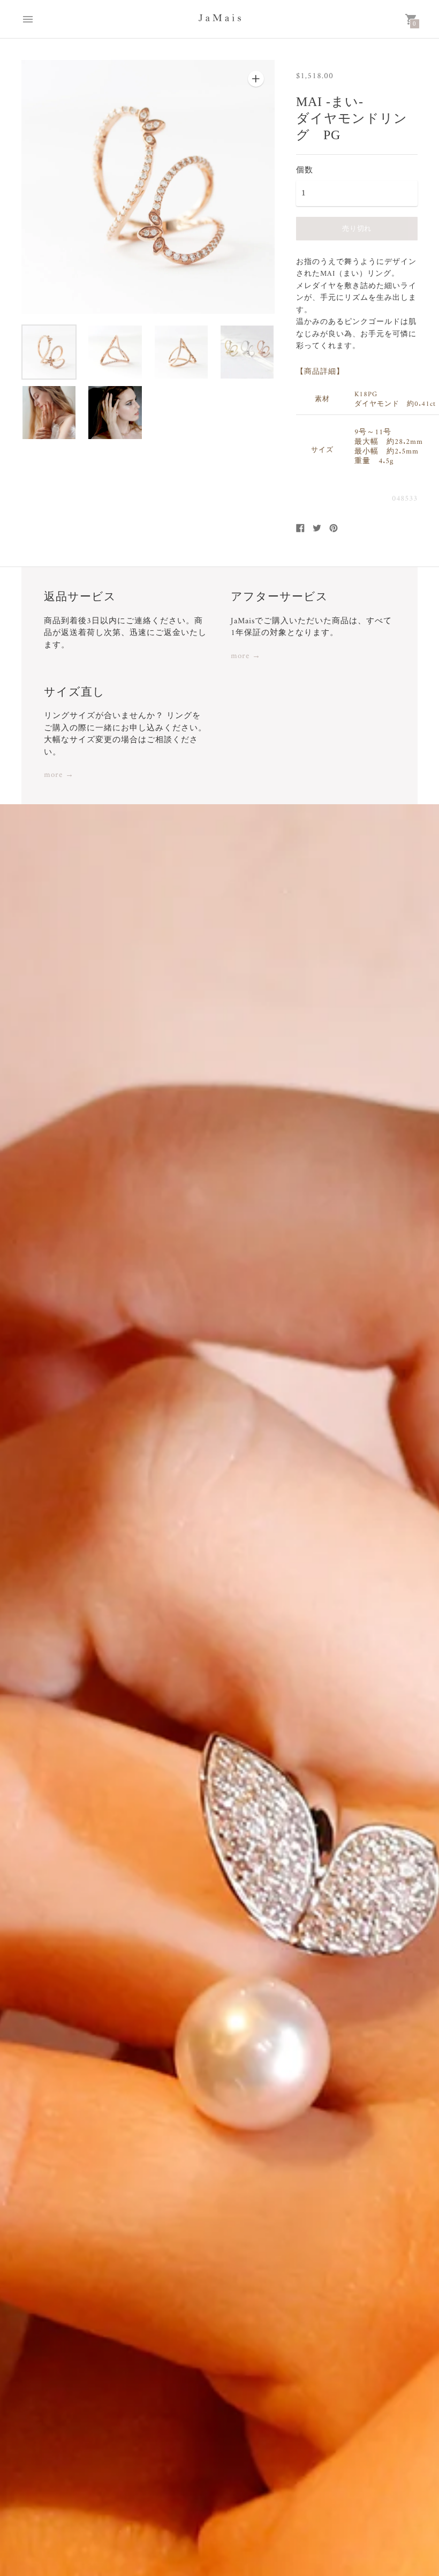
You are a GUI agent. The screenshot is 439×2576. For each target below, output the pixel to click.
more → (246, 657)
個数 (305, 170)
